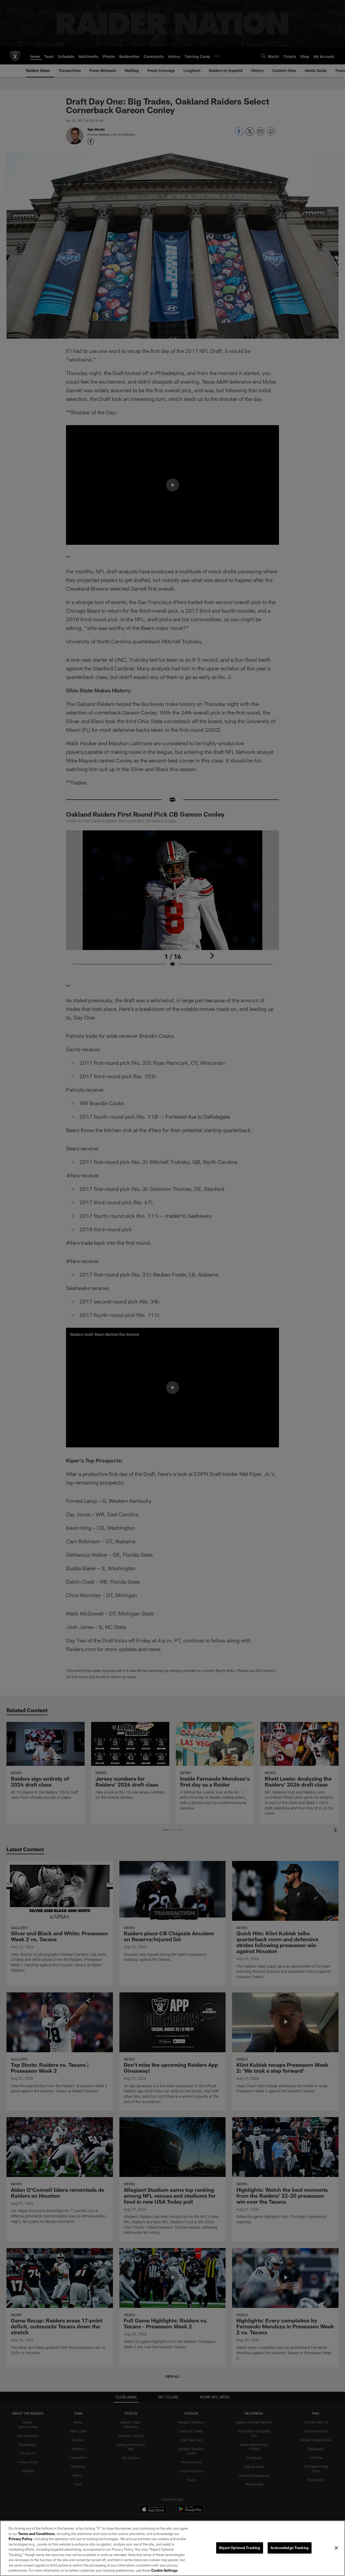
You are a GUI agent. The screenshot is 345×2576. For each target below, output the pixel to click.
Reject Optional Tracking (240, 2548)
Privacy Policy (20, 2539)
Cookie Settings (164, 2570)
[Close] (336, 2548)
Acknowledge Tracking (290, 2548)
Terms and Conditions (36, 2534)
